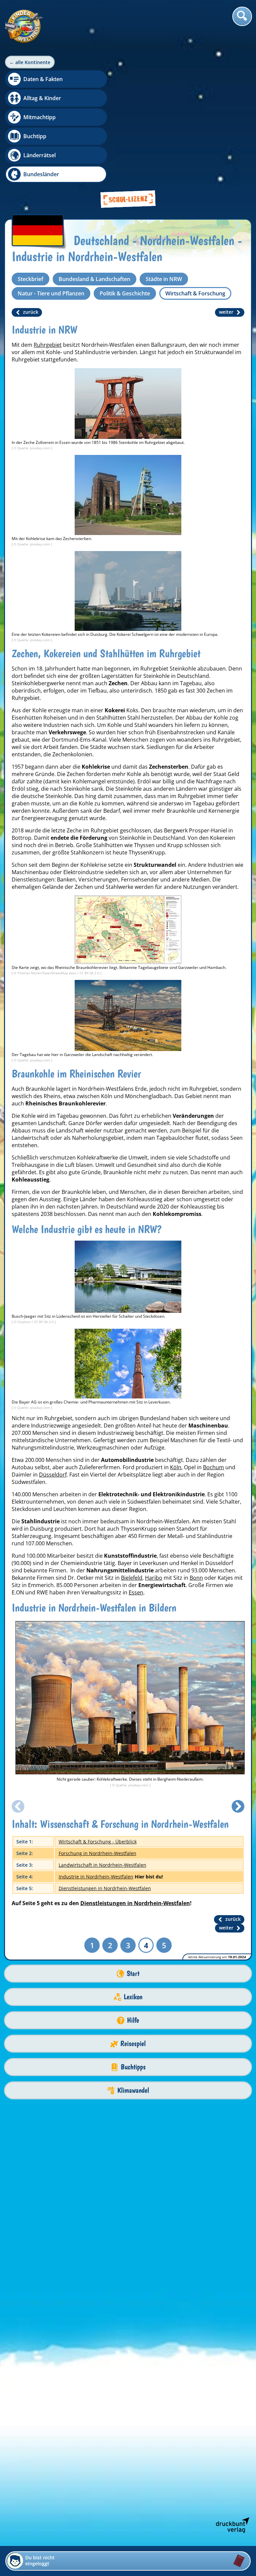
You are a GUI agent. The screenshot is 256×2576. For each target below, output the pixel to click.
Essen (136, 1592)
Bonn (196, 1578)
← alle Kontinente (30, 62)
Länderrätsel (39, 155)
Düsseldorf (53, 1475)
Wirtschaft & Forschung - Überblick (98, 1842)
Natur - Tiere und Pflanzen (51, 293)
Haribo (154, 1578)
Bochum (213, 1467)
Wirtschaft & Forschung (195, 293)
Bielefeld (132, 1578)
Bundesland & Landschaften (94, 279)
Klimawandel (133, 2090)
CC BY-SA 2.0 (90, 973)
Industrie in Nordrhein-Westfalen (96, 1877)
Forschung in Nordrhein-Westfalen (97, 1853)
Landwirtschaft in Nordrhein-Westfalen (102, 1865)
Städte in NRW (164, 279)
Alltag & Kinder (42, 98)
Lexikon (133, 1997)
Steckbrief (30, 279)
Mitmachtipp (39, 117)
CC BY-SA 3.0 (44, 1322)
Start (133, 1973)
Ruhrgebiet (48, 345)
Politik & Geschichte (125, 293)
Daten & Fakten (43, 79)
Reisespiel (133, 2043)
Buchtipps (133, 2067)
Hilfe (133, 2020)
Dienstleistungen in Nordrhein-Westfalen (105, 1888)
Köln (176, 1467)
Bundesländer (41, 174)
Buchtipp (35, 136)
